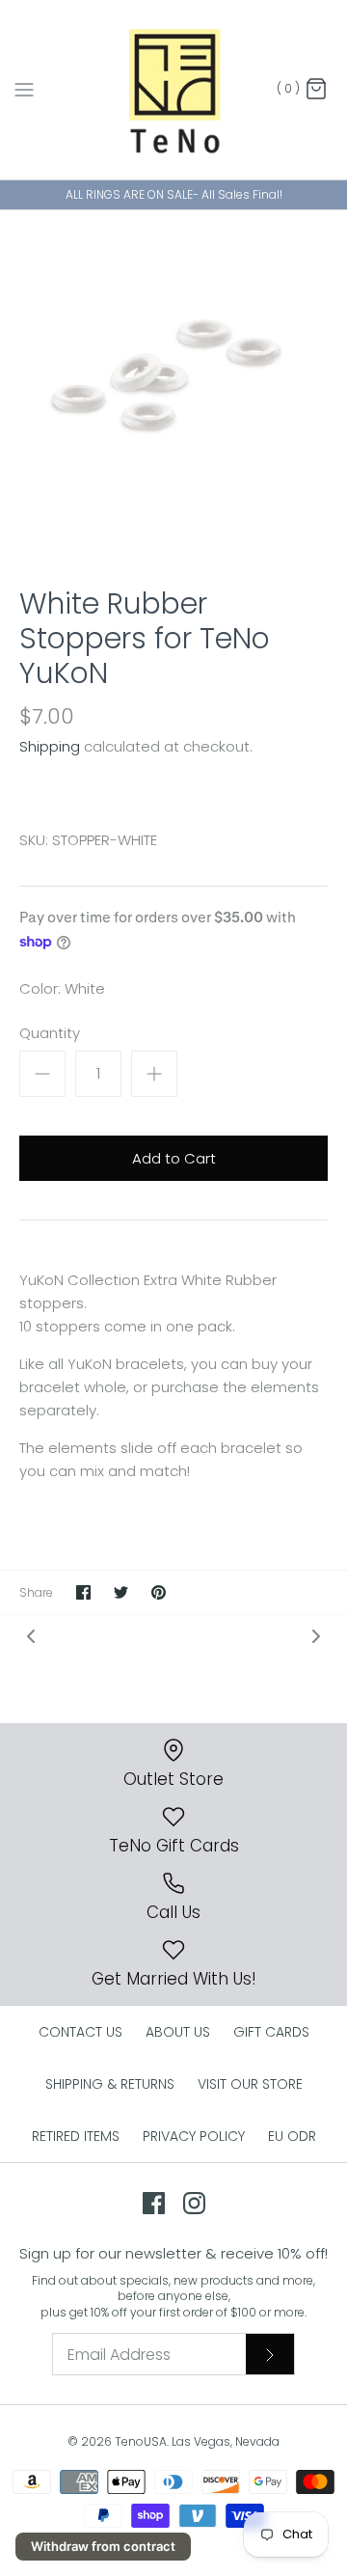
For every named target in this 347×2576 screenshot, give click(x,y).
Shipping (50, 746)
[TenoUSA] (174, 90)
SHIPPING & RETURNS (110, 2084)
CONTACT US (80, 2032)
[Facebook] (154, 2203)
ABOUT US (178, 2032)
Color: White (62, 988)
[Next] (316, 1636)
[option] (173, 384)
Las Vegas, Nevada (226, 2441)
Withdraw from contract (103, 2546)
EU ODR (292, 2136)
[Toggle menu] (24, 89)
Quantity (50, 1033)
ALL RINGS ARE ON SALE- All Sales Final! (174, 194)
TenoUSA (141, 2441)
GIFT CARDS (271, 2032)
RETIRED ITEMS (76, 2136)
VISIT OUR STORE (250, 2084)
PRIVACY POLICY (194, 2136)
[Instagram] (194, 2203)
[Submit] (270, 2354)
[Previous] (31, 1636)
